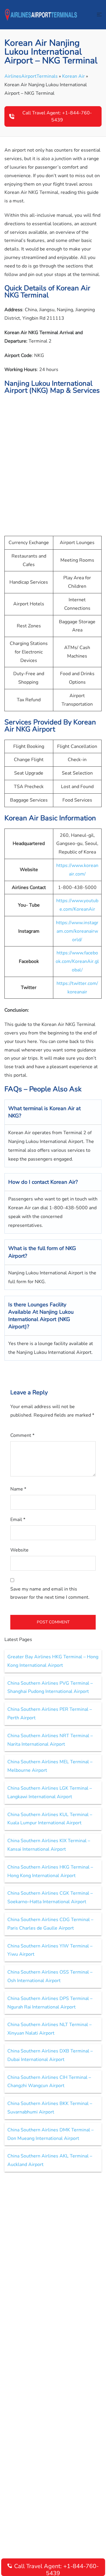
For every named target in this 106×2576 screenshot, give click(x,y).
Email (18, 1520)
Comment (22, 1435)
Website (19, 1550)
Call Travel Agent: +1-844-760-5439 (57, 116)
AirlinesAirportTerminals (31, 76)
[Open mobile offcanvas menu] (99, 15)
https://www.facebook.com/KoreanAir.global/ (77, 961)
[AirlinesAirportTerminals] (41, 14)
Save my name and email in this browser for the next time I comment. (50, 1593)
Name (18, 1489)
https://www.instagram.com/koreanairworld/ (77, 931)
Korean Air (73, 76)
